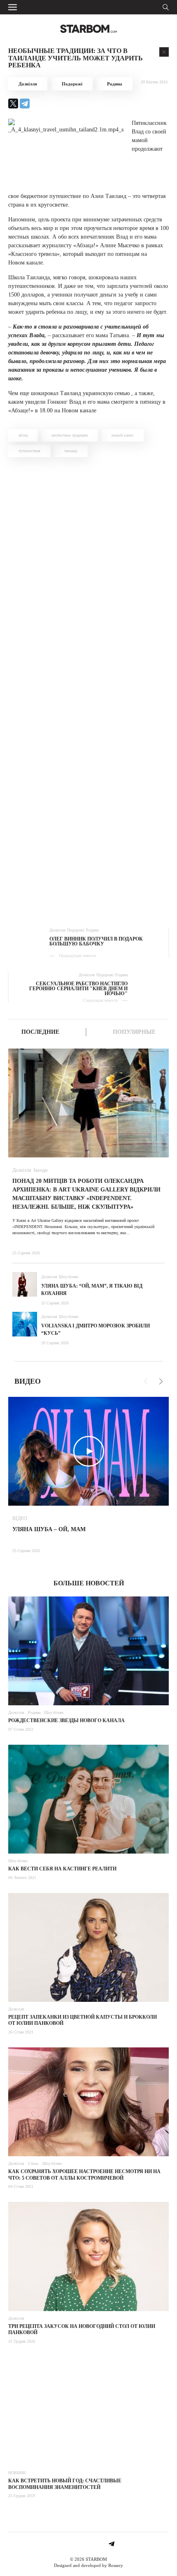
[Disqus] (88, 580)
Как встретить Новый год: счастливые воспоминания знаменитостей (65, 2484)
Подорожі (72, 84)
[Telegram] (25, 103)
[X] (13, 103)
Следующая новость (100, 1000)
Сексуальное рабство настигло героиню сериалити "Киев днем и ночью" (78, 989)
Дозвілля (28, 84)
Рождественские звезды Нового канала (66, 1720)
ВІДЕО (20, 1518)
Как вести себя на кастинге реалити (62, 1869)
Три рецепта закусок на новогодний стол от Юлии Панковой (82, 2330)
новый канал (122, 435)
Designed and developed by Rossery (88, 2565)
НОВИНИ (17, 2473)
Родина (115, 84)
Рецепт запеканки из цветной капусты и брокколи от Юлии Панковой (83, 2020)
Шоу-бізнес (69, 1277)
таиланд (71, 451)
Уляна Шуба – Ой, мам (49, 1529)
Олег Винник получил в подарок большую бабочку (96, 941)
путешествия (29, 451)
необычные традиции (70, 435)
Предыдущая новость (78, 956)
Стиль (33, 2163)
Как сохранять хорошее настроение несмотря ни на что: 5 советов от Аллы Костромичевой (84, 2175)
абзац (23, 435)
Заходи (40, 1170)
